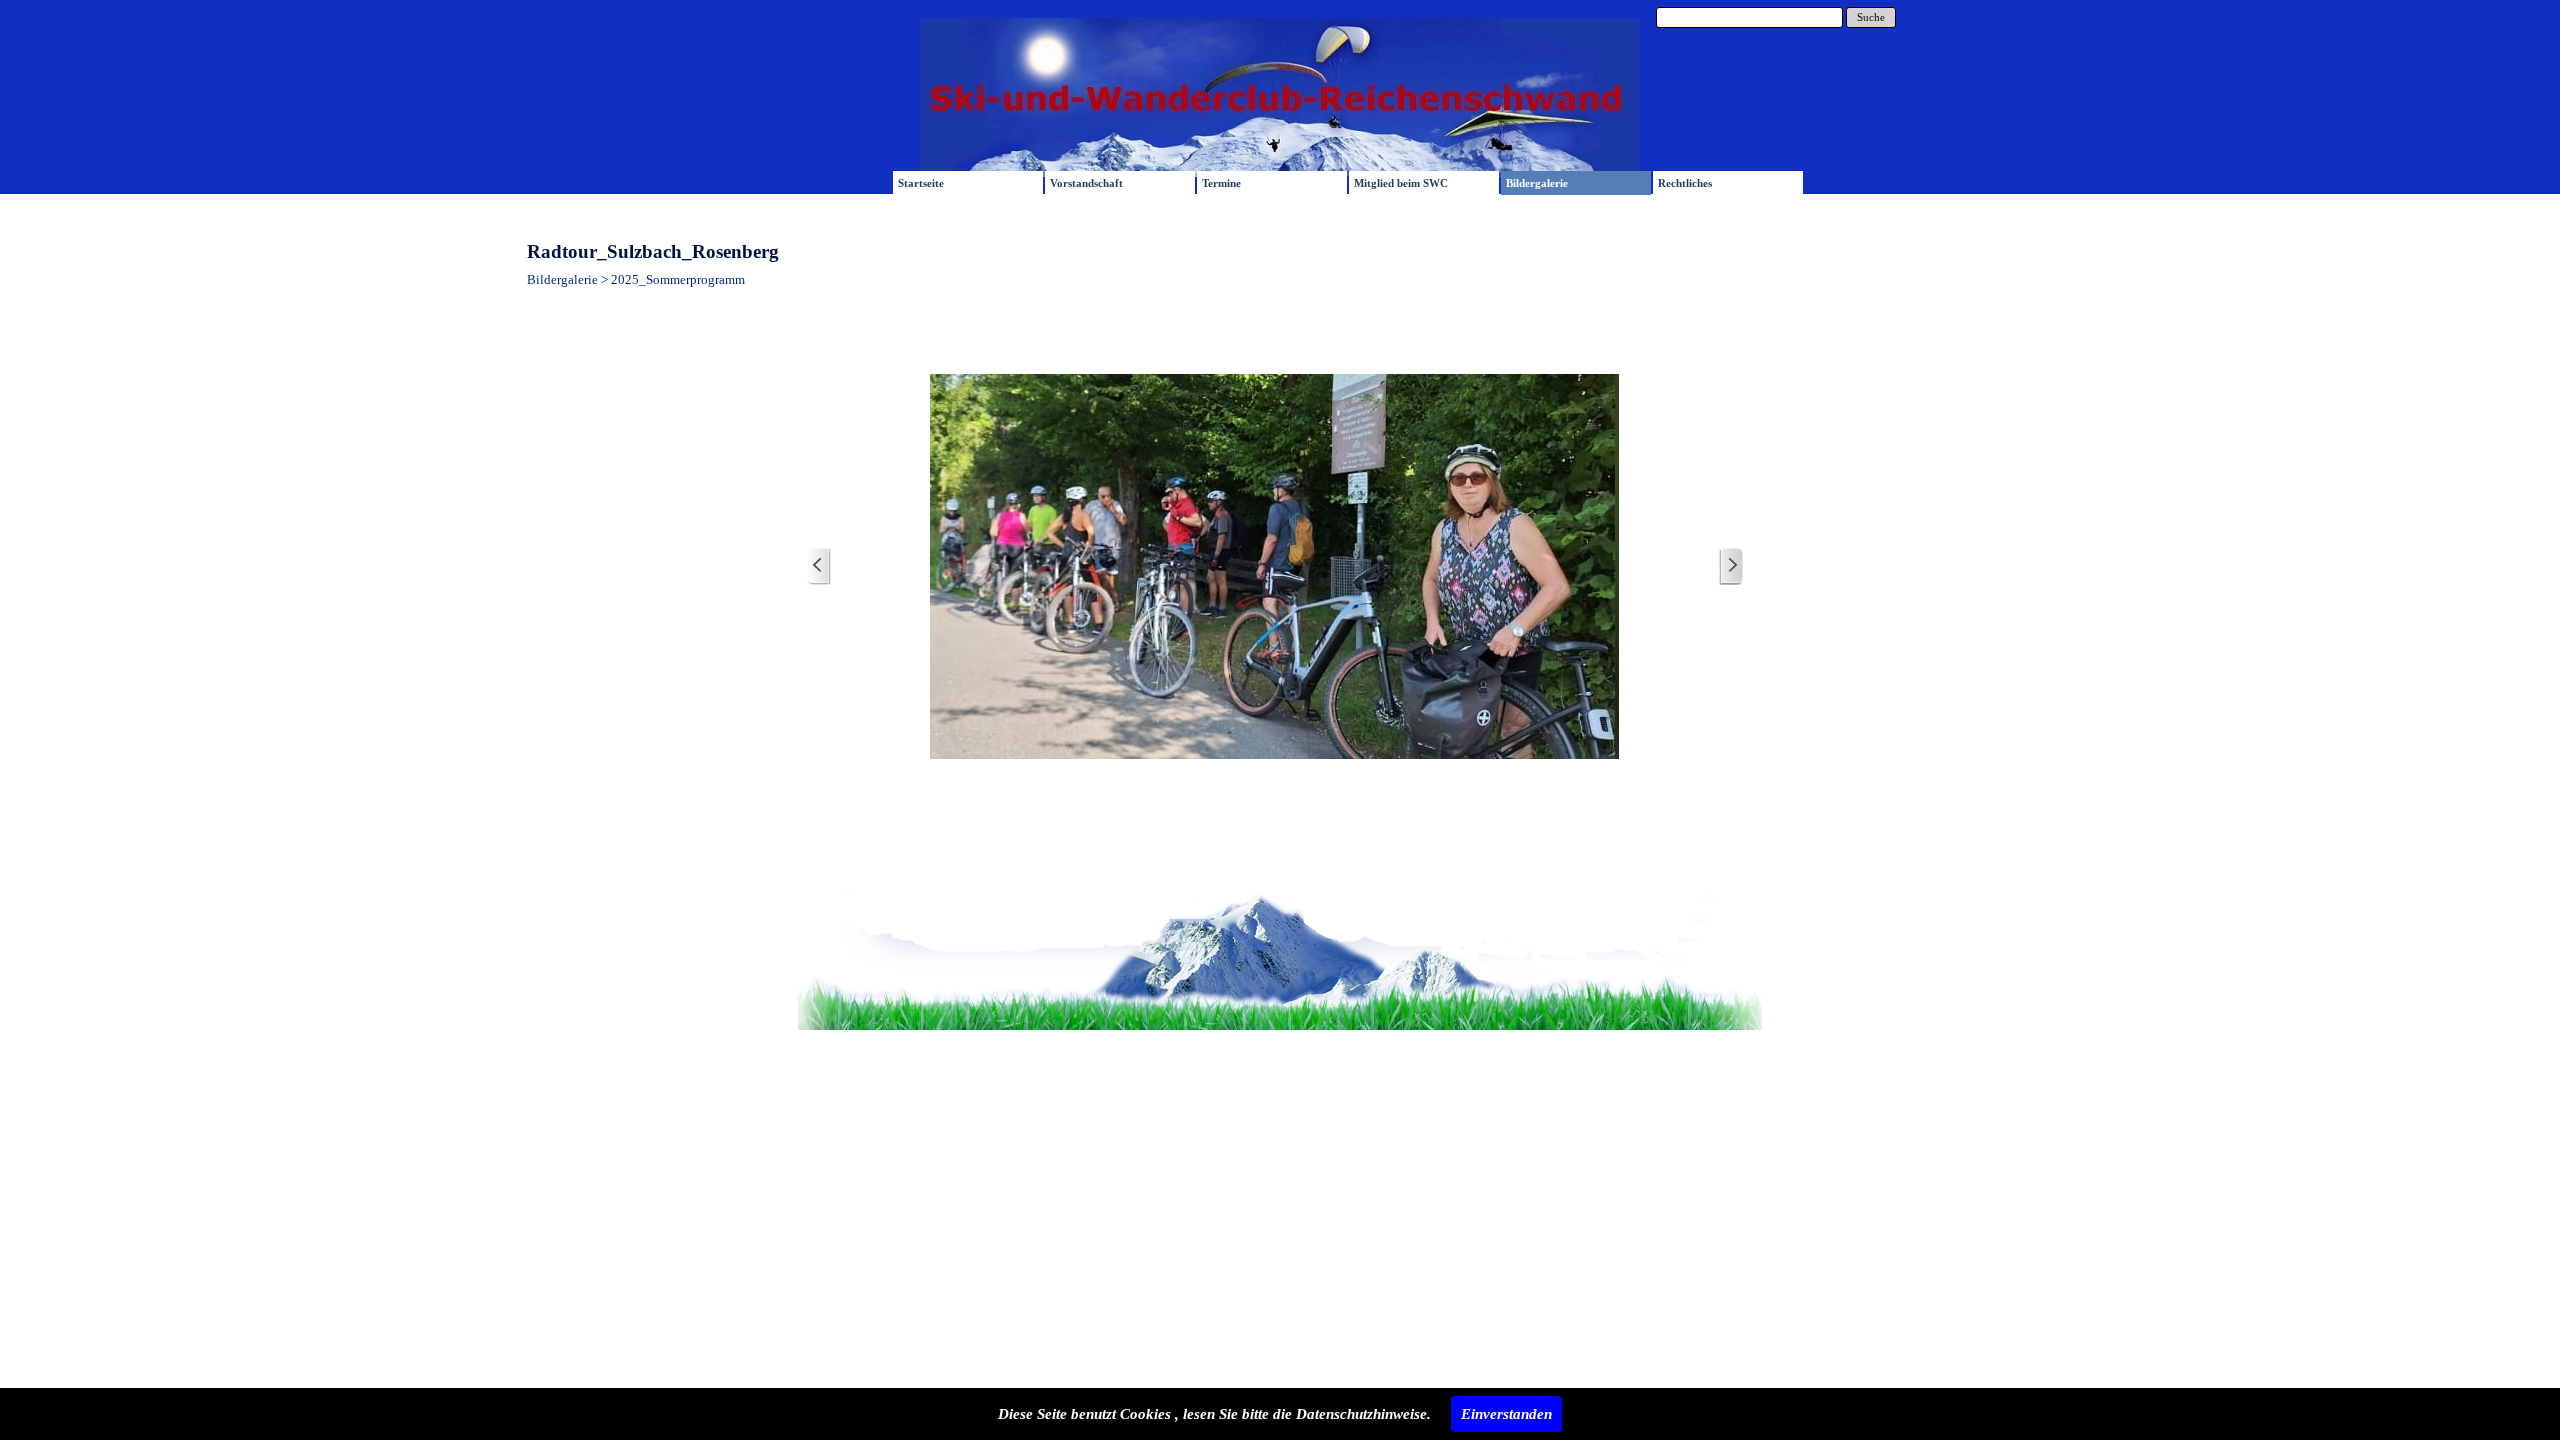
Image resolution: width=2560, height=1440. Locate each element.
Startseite (921, 183)
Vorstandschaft (1086, 183)
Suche (1871, 17)
